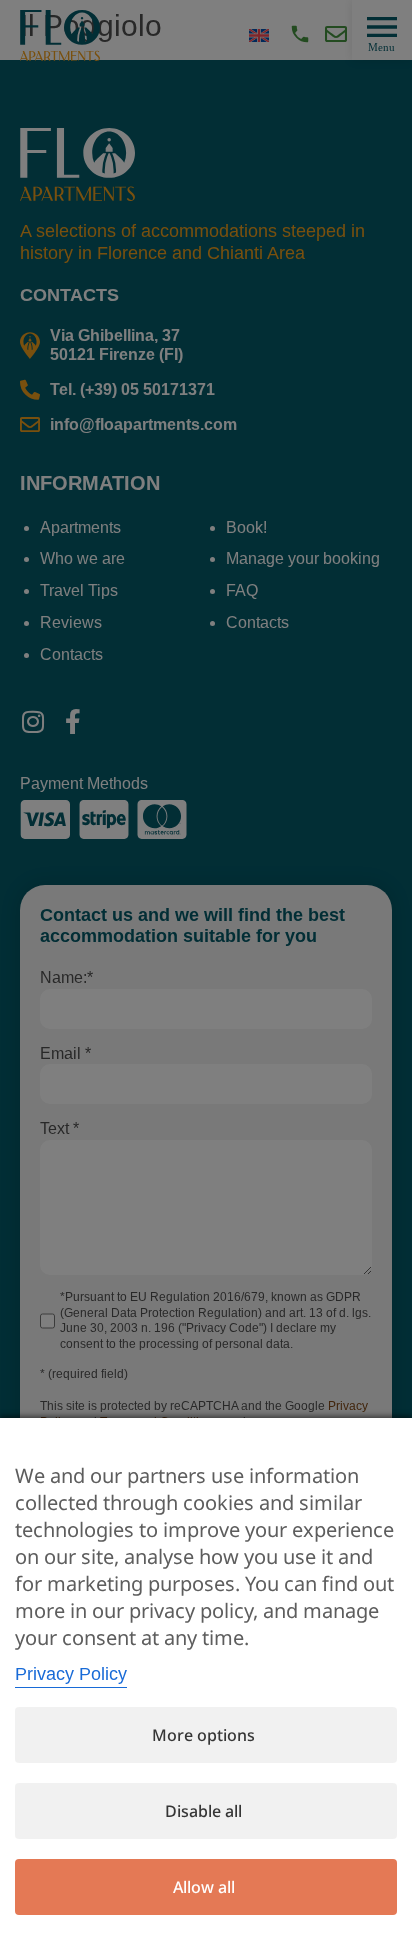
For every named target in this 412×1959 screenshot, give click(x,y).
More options (203, 1735)
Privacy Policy (71, 1674)
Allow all (204, 1887)
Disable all (203, 1811)
